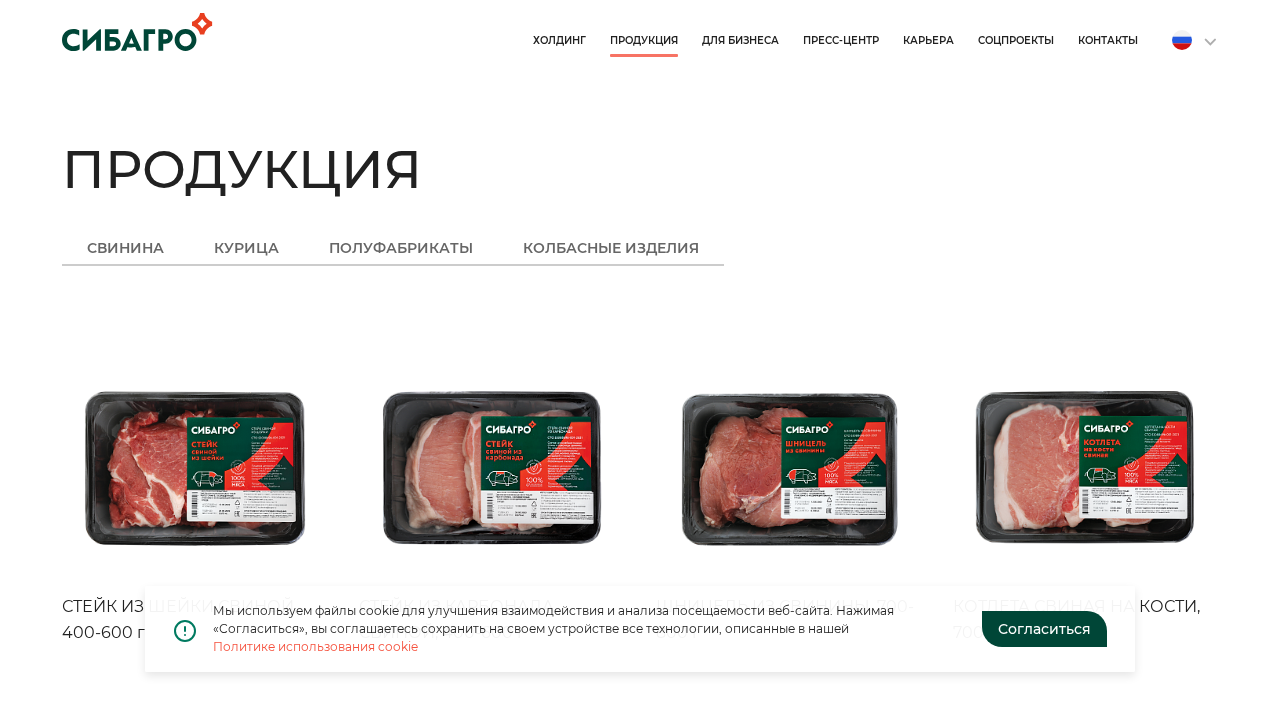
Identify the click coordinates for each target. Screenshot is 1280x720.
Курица (246, 248)
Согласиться (1044, 629)
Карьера (928, 40)
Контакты (1108, 40)
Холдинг (559, 40)
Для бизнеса (740, 40)
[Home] (137, 32)
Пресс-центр (841, 40)
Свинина (125, 248)
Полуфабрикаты (401, 248)
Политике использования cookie (315, 646)
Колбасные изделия (611, 248)
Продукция (644, 40)
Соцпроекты (1016, 40)
